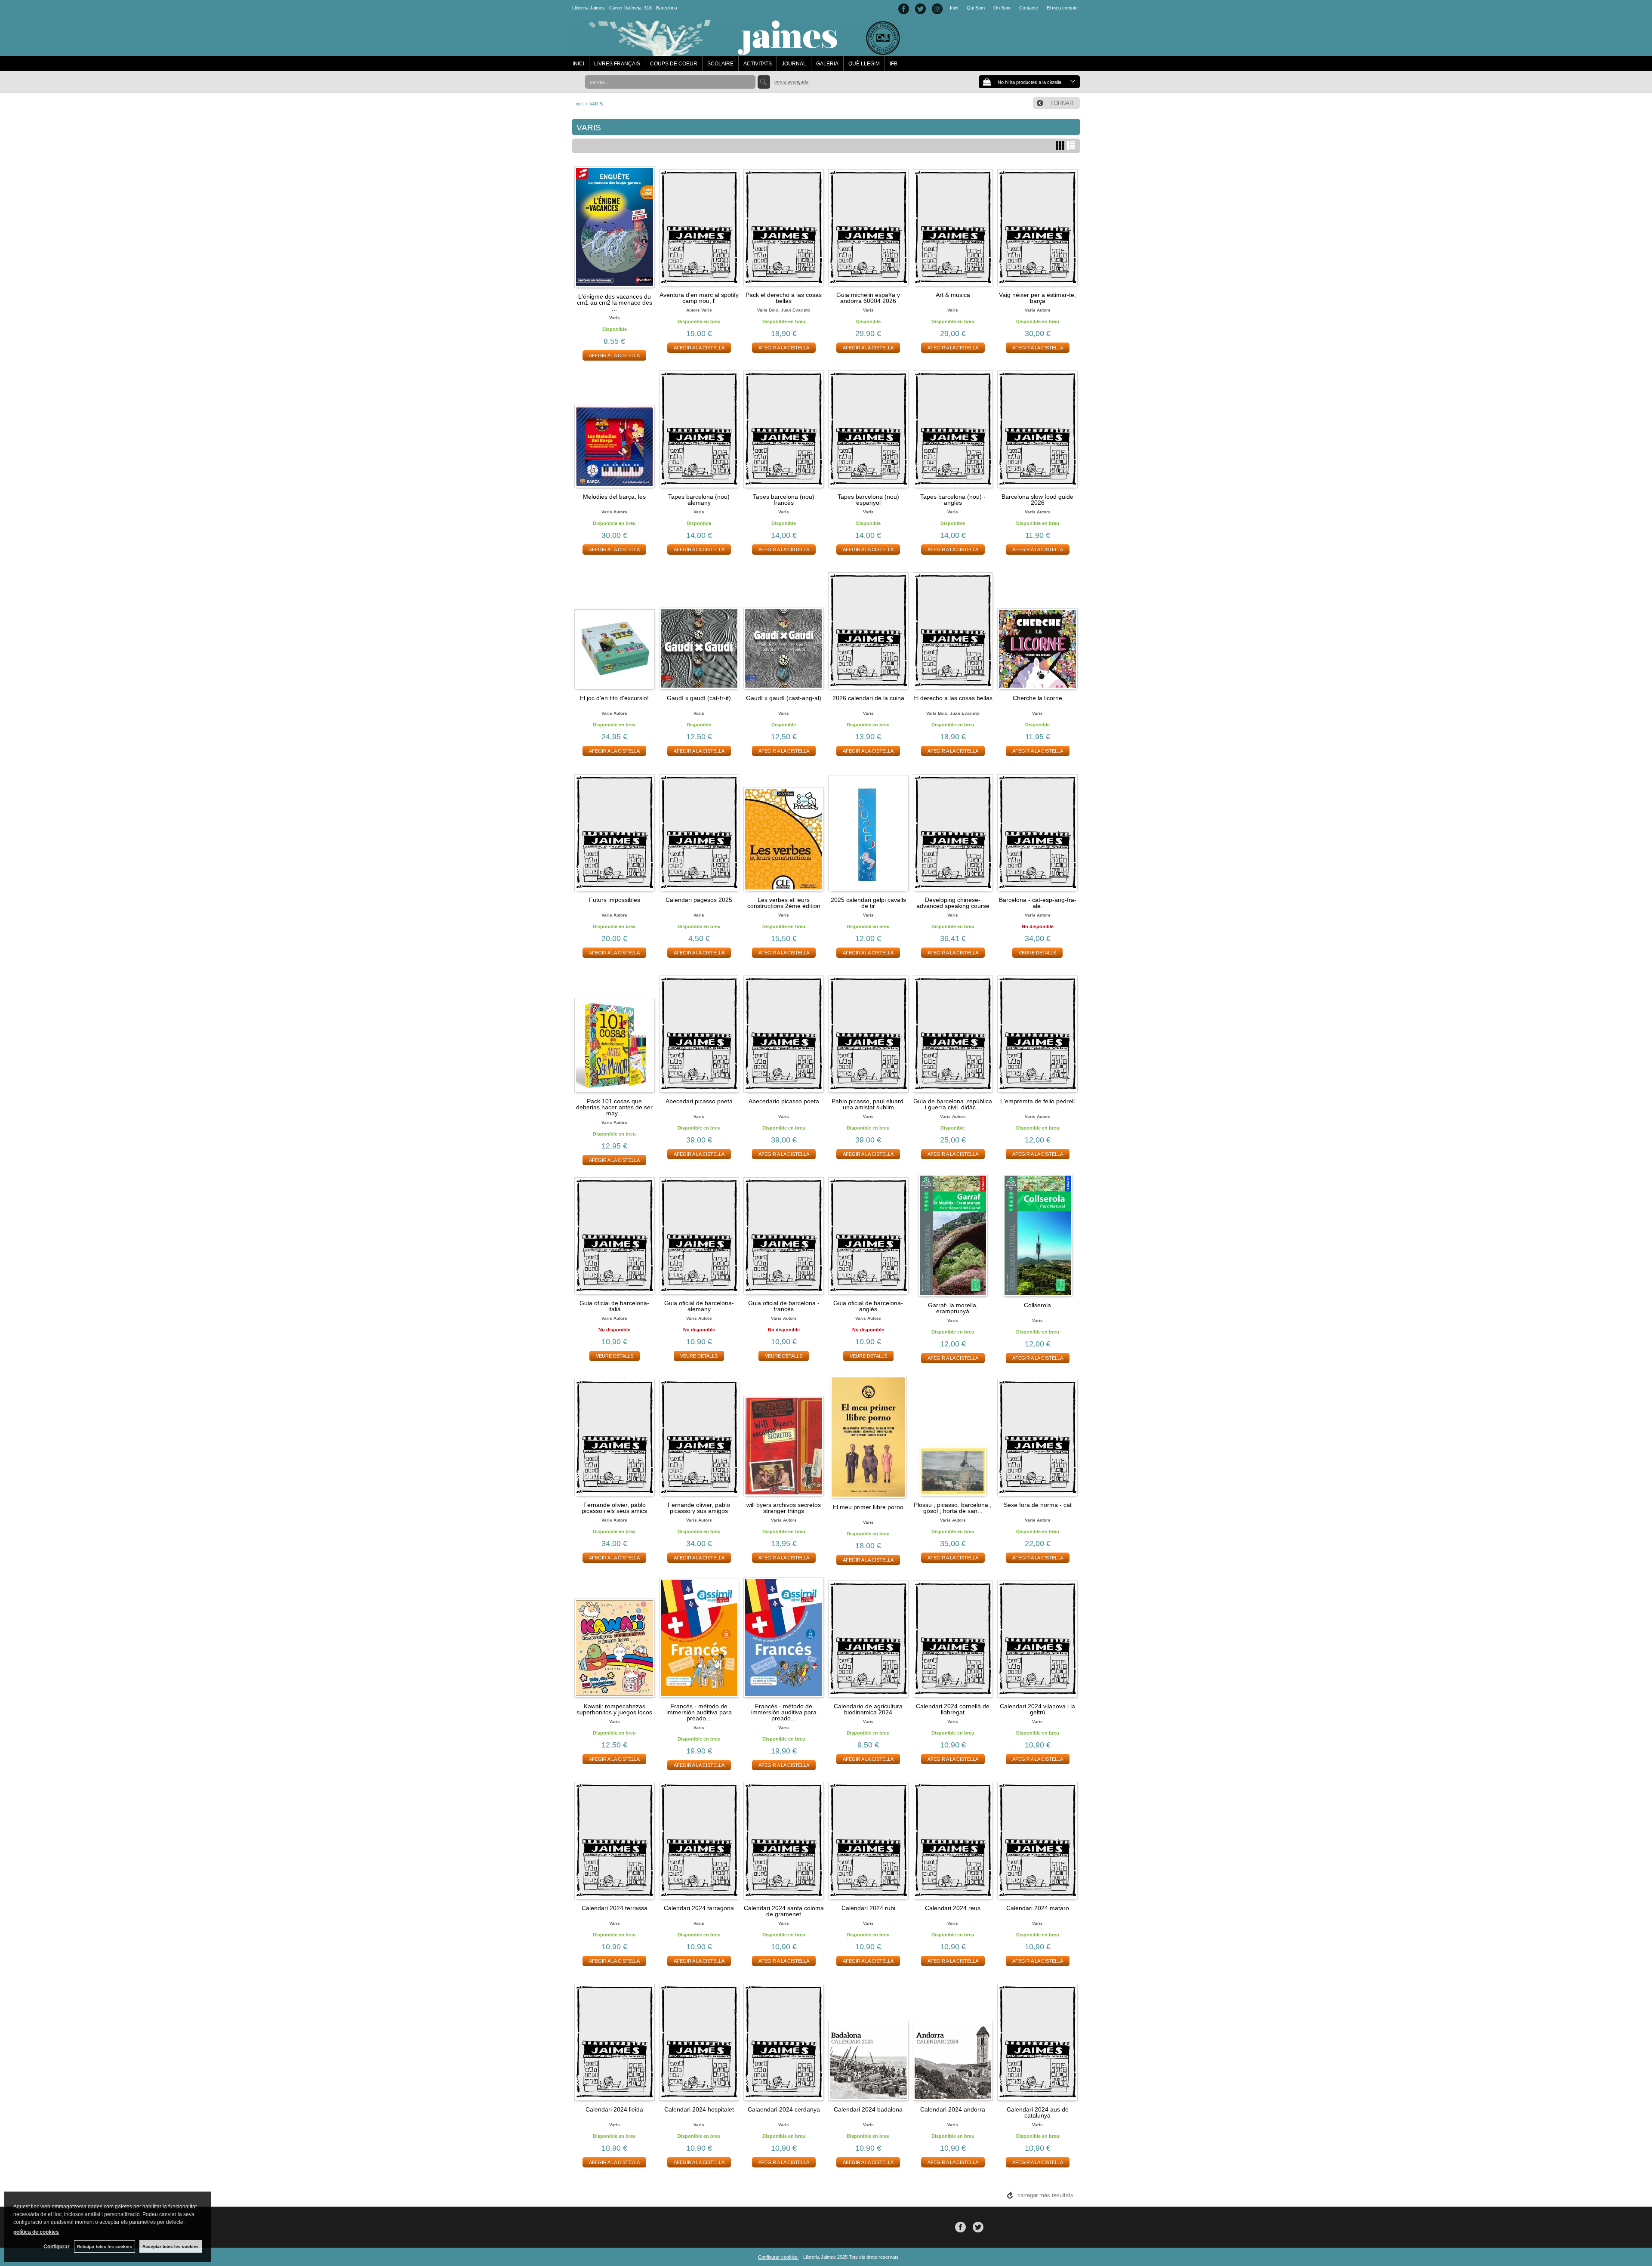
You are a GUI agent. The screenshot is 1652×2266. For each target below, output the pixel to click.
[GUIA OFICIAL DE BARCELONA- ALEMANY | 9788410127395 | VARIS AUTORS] (699, 1234)
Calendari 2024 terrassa (615, 1908)
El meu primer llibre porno (868, 1507)
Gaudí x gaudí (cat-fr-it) (699, 698)
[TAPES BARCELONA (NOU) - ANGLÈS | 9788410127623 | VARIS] (953, 428)
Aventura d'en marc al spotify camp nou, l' (699, 298)
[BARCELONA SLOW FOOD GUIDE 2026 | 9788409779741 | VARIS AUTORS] (1037, 428)
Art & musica (953, 295)
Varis (615, 318)
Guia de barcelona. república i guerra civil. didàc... (953, 1104)
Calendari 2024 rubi (868, 1908)
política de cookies (36, 2232)
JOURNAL (794, 64)
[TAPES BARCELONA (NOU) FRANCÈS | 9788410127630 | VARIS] (784, 428)
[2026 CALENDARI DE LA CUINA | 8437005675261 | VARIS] (868, 630)
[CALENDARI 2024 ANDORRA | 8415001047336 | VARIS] (953, 2041)
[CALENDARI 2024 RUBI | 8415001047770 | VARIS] (868, 1839)
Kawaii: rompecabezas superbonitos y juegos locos (614, 1709)
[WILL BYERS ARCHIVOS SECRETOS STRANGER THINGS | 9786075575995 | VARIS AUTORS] (784, 1436)
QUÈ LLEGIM (864, 64)
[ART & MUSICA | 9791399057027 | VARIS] (953, 226)
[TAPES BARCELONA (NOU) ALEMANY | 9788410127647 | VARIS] (699, 428)
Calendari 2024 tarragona (699, 1908)
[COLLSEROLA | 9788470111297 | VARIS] (1037, 1235)
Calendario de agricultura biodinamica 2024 (868, 1709)
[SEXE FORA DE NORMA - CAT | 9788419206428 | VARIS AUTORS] (1037, 1436)
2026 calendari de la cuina (868, 698)
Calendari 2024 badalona (868, 2109)
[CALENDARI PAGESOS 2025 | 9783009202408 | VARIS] (699, 831)
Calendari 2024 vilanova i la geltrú (1037, 1709)
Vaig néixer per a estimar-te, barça (1037, 298)
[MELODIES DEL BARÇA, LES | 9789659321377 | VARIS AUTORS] (615, 428)
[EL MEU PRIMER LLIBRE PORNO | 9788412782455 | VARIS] (868, 1437)
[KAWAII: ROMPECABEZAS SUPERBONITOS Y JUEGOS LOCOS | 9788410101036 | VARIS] (615, 1638)
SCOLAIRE (720, 64)
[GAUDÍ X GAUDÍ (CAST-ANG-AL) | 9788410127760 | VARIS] (784, 630)
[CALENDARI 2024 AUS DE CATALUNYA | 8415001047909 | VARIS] (1037, 2041)
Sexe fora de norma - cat (1038, 1505)
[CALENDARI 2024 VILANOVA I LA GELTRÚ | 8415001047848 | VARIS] (1037, 1638)
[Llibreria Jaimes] (736, 52)
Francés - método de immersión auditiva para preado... (699, 1712)
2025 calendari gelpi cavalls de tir (868, 903)
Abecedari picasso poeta (699, 1101)
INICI (578, 64)
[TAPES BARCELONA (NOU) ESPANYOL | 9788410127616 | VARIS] (868, 428)
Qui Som (976, 8)
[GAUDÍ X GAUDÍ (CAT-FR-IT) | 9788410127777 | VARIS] (699, 630)
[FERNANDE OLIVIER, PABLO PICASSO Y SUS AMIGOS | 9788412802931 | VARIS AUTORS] (699, 1436)
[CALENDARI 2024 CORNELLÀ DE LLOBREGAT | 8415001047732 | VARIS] (953, 1638)
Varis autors (1038, 310)
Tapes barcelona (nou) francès (784, 500)
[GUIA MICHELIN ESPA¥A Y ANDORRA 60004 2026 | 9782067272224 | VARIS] (868, 226)
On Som (1002, 8)
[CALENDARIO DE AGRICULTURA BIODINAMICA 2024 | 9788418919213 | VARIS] (868, 1638)
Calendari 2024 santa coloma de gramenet (784, 1911)
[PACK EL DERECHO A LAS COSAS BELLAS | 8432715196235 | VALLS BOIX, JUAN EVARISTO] (784, 226)
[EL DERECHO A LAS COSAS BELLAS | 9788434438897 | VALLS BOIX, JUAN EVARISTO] (953, 630)
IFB (894, 64)
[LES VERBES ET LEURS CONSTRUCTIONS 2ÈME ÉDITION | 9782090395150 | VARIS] (784, 831)
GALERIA (827, 64)
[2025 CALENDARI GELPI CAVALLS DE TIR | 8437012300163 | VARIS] (868, 831)
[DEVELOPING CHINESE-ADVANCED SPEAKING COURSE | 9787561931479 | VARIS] (953, 831)
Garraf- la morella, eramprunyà (953, 1308)
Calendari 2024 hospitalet (699, 2109)
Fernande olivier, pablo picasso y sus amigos (699, 1508)
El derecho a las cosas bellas (953, 698)
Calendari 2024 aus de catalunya (1038, 2112)
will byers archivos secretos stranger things (784, 1508)
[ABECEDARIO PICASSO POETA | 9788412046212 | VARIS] (784, 1033)
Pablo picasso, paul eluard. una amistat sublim (868, 1104)
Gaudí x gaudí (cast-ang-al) (784, 698)
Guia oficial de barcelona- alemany (699, 1306)
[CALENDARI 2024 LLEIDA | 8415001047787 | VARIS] (615, 2041)
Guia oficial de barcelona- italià (614, 1306)
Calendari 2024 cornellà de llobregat (953, 1709)
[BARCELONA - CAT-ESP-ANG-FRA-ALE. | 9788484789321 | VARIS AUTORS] (1037, 831)
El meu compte (1062, 8)
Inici (954, 8)
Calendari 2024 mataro (1038, 1908)
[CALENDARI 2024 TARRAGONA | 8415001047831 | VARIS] (699, 1839)
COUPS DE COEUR (674, 64)
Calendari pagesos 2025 (699, 900)
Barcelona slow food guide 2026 (1037, 500)
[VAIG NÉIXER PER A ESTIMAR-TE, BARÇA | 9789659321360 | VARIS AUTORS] (1037, 226)
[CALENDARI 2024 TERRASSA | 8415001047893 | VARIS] (615, 1839)
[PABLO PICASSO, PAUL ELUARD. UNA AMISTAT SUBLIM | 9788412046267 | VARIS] (868, 1033)
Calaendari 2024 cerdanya (784, 2109)
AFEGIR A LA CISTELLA (614, 355)
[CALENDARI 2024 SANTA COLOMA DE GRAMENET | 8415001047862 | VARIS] (784, 1839)
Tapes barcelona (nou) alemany (699, 500)
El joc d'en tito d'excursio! (614, 698)
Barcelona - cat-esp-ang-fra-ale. (1038, 903)
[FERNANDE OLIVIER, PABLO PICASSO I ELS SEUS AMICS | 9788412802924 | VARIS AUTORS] (615, 1436)
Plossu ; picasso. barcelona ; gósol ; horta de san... (953, 1508)
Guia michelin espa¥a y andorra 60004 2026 (868, 298)
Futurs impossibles (615, 900)
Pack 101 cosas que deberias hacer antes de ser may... (614, 1107)
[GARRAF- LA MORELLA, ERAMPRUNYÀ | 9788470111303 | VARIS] (953, 1235)
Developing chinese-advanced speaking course (953, 903)
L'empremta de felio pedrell (1037, 1101)
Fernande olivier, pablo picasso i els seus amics (614, 1508)
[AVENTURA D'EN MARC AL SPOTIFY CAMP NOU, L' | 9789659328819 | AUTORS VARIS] (699, 226)
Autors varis (699, 310)
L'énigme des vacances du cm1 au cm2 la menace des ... (615, 303)
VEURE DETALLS (1037, 953)
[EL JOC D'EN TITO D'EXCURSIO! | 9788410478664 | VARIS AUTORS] (615, 630)
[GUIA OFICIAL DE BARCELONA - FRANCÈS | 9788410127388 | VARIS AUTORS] (784, 1234)
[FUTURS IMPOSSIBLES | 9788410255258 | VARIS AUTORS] (615, 831)
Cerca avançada (791, 82)
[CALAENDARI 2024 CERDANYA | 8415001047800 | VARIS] (784, 2041)
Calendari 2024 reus (953, 1908)
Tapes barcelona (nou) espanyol (868, 500)
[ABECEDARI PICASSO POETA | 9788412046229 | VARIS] (699, 1033)
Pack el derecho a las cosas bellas (784, 298)
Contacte (1029, 8)
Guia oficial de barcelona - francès (784, 1306)
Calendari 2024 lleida (614, 2109)
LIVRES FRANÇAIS (617, 64)
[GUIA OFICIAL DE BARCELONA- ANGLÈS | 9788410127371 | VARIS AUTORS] (868, 1234)
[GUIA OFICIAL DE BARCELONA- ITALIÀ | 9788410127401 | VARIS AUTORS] (615, 1234)
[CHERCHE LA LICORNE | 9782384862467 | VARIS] (1037, 630)
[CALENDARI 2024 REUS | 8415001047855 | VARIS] (953, 1839)
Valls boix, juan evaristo (784, 310)
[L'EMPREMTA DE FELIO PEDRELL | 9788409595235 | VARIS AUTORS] (1037, 1033)
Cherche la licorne (1037, 698)
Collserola (1037, 1305)
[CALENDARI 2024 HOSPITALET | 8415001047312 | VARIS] (699, 2041)
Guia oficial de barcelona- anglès (868, 1306)
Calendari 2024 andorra (953, 2109)
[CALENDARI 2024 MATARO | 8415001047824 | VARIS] (1037, 1839)
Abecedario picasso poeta (784, 1101)
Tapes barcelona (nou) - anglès (953, 500)
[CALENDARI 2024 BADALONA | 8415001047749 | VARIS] (868, 2041)
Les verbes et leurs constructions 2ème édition (784, 903)
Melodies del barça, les (614, 497)
